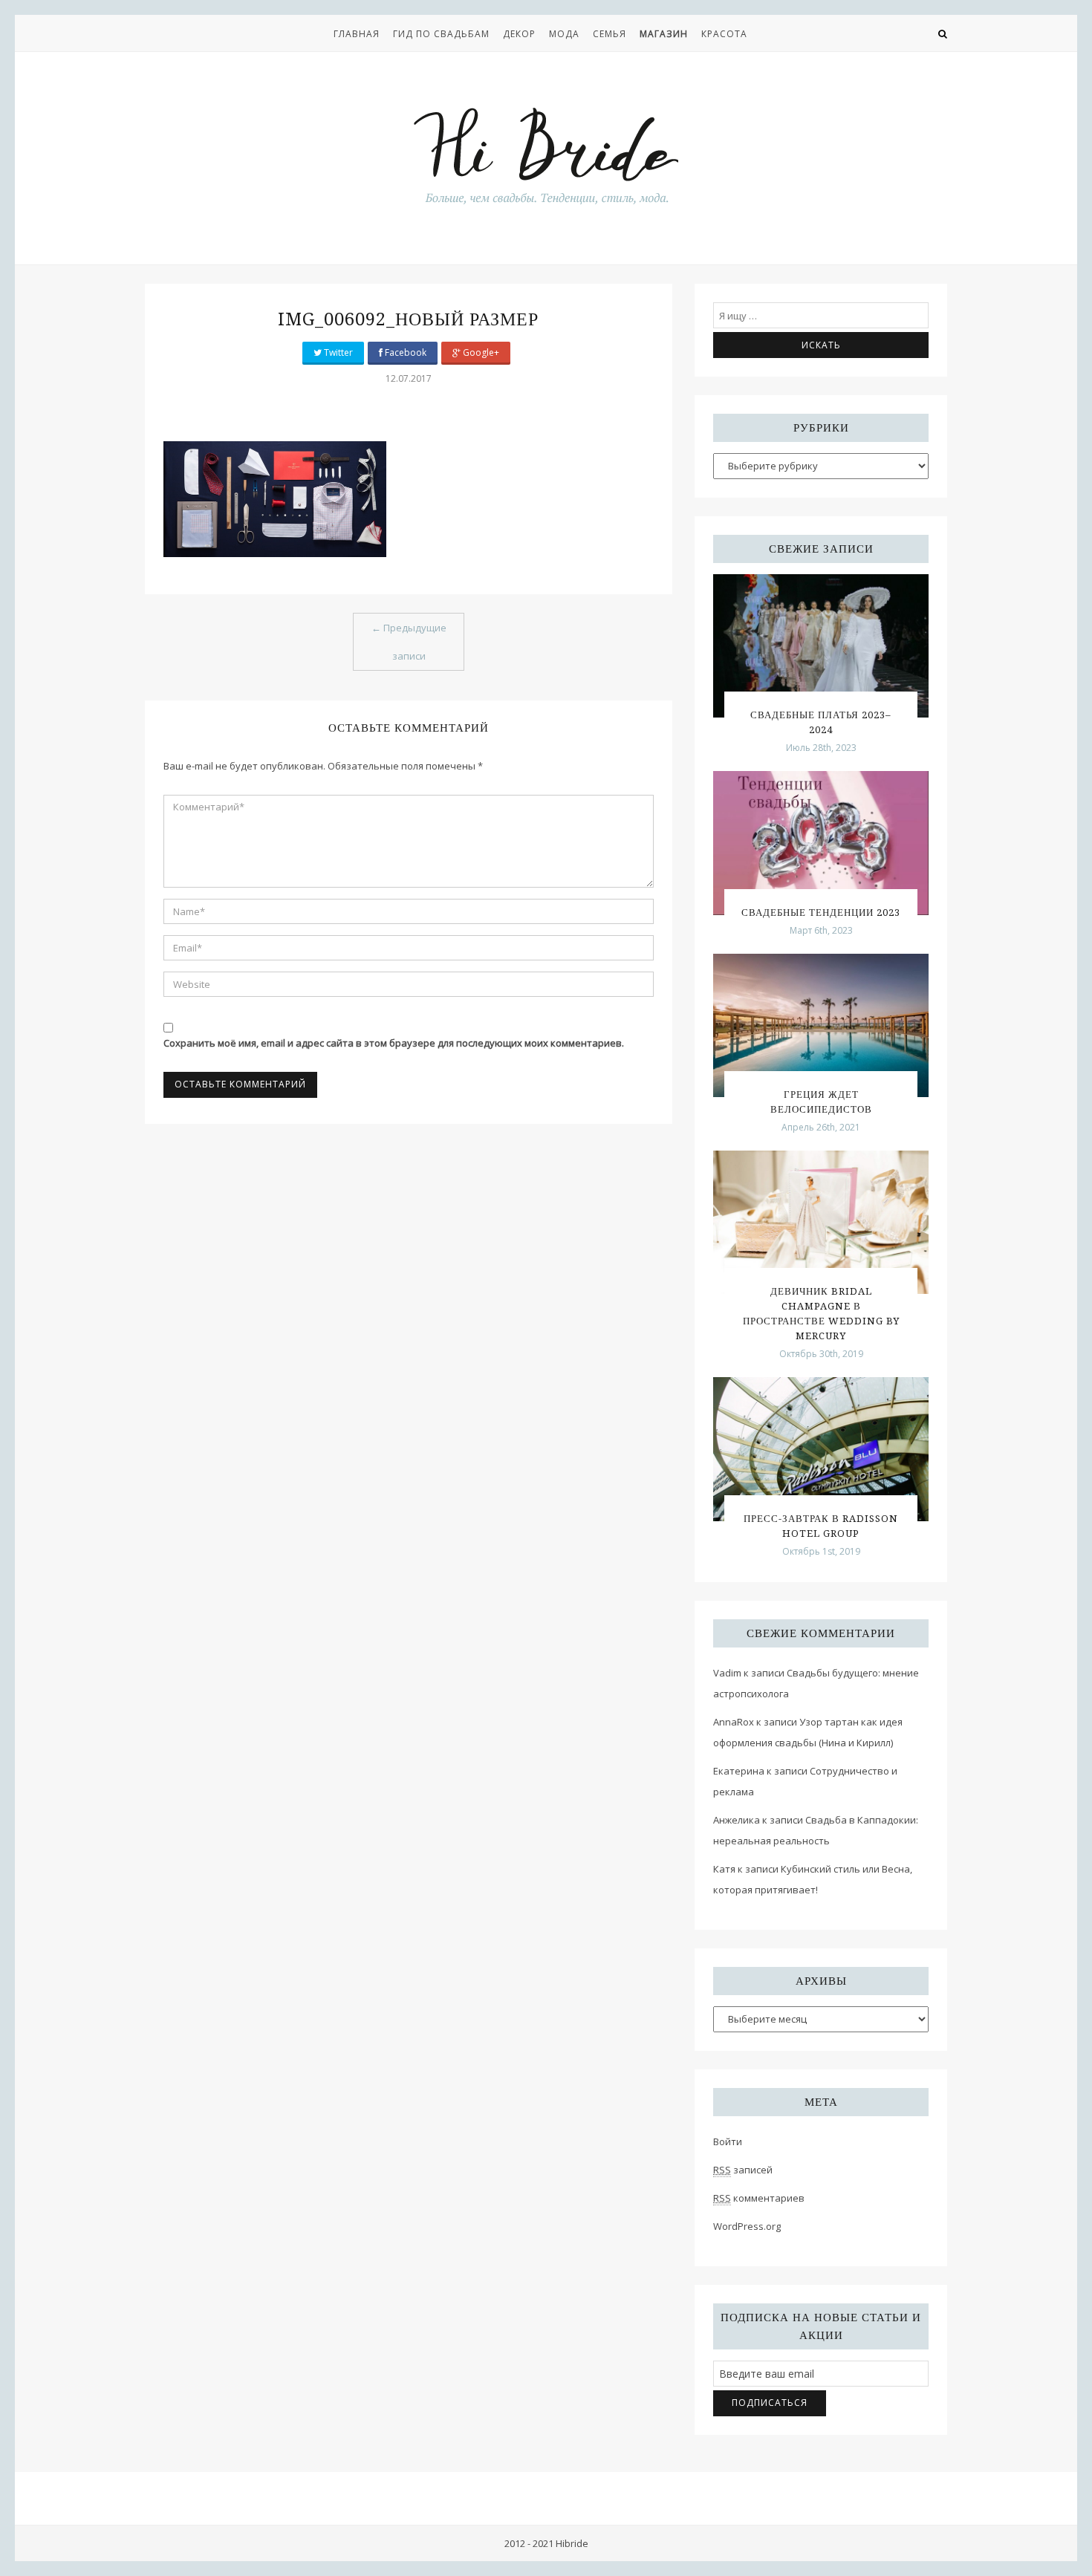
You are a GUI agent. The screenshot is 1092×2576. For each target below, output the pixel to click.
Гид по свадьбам (441, 34)
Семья (610, 34)
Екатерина (739, 1771)
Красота (724, 34)
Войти (728, 2141)
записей (743, 2170)
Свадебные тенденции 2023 (821, 913)
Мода (564, 34)
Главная (357, 34)
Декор (519, 34)
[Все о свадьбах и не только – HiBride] (546, 155)
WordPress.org (747, 2226)
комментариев (759, 2198)
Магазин (664, 34)
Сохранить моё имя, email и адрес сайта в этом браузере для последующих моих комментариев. (394, 1043)
